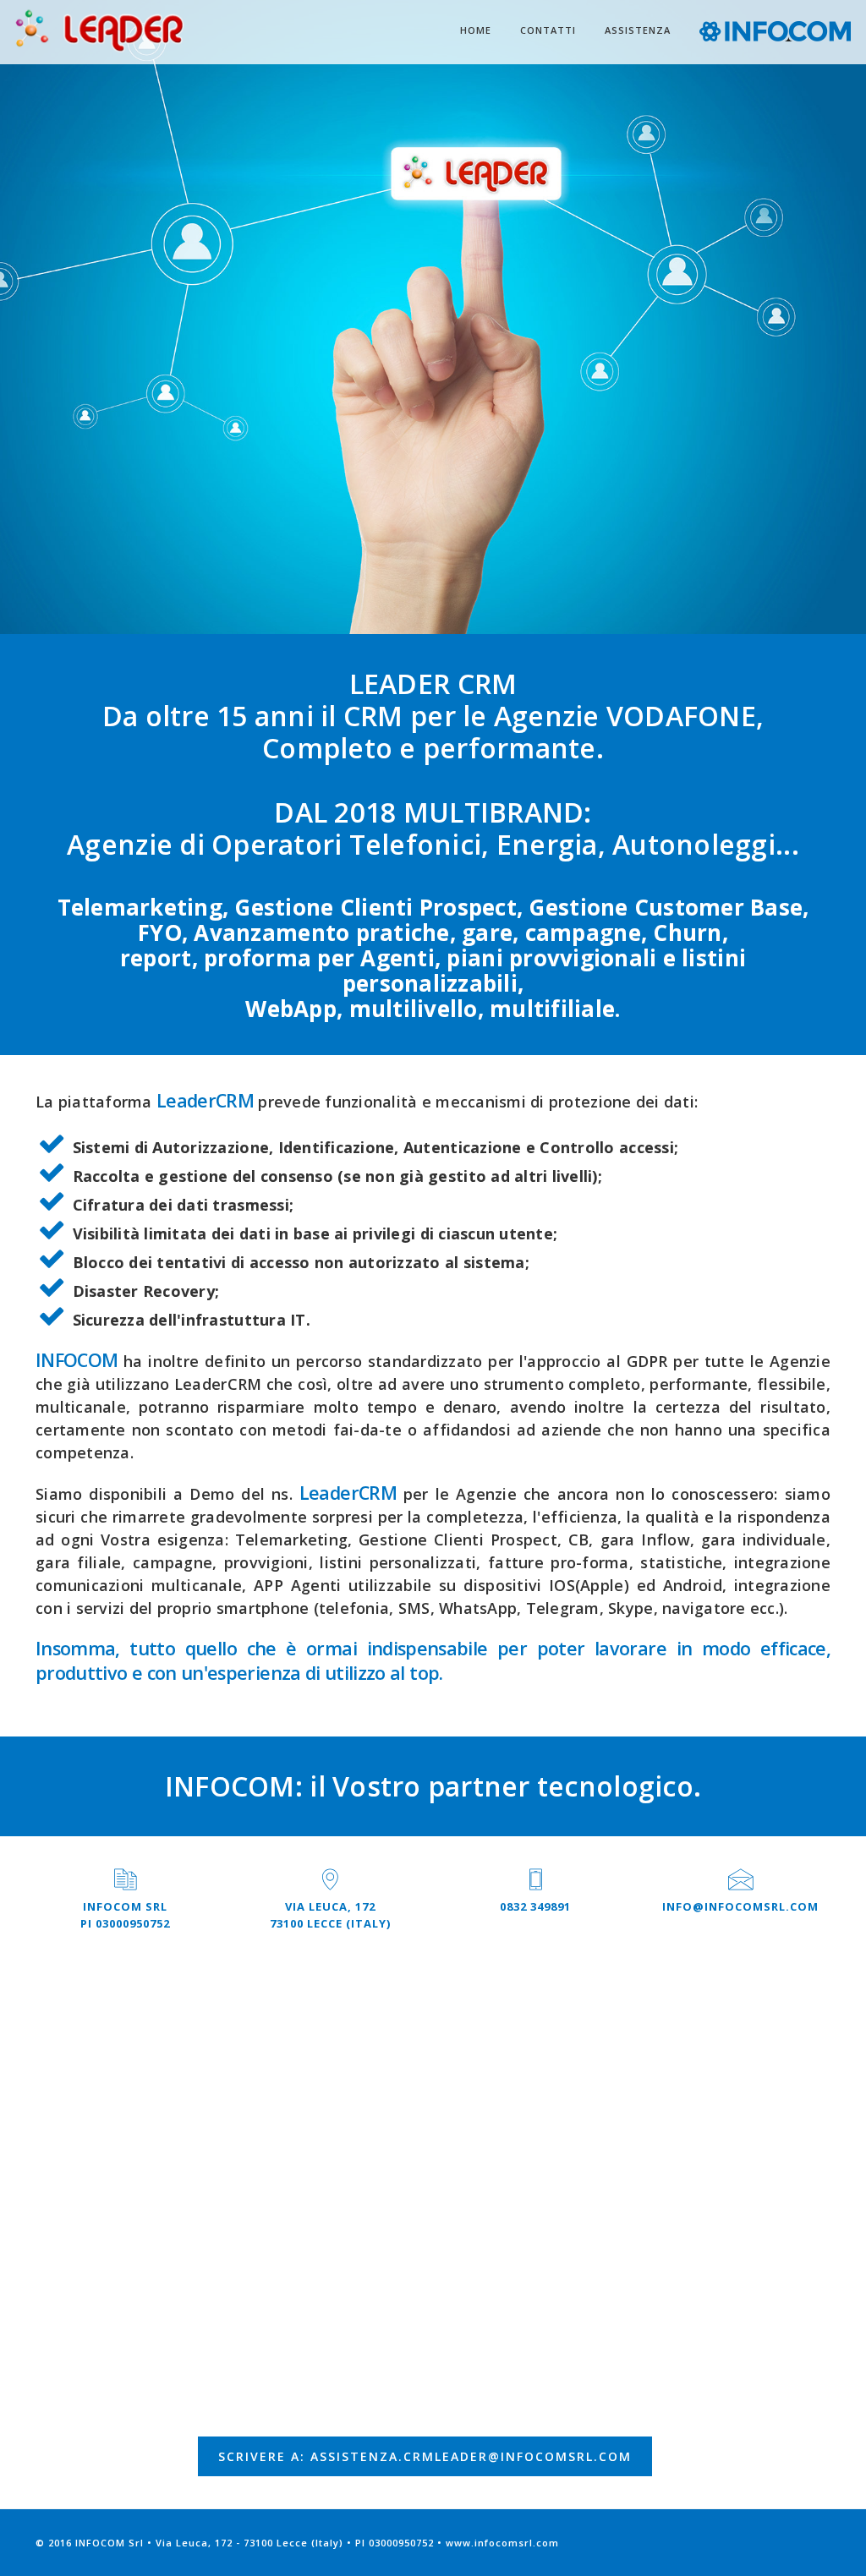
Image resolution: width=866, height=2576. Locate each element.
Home (476, 30)
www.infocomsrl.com (502, 2543)
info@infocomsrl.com (740, 1906)
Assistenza (638, 30)
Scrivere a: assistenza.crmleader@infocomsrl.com (425, 2456)
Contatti (548, 30)
